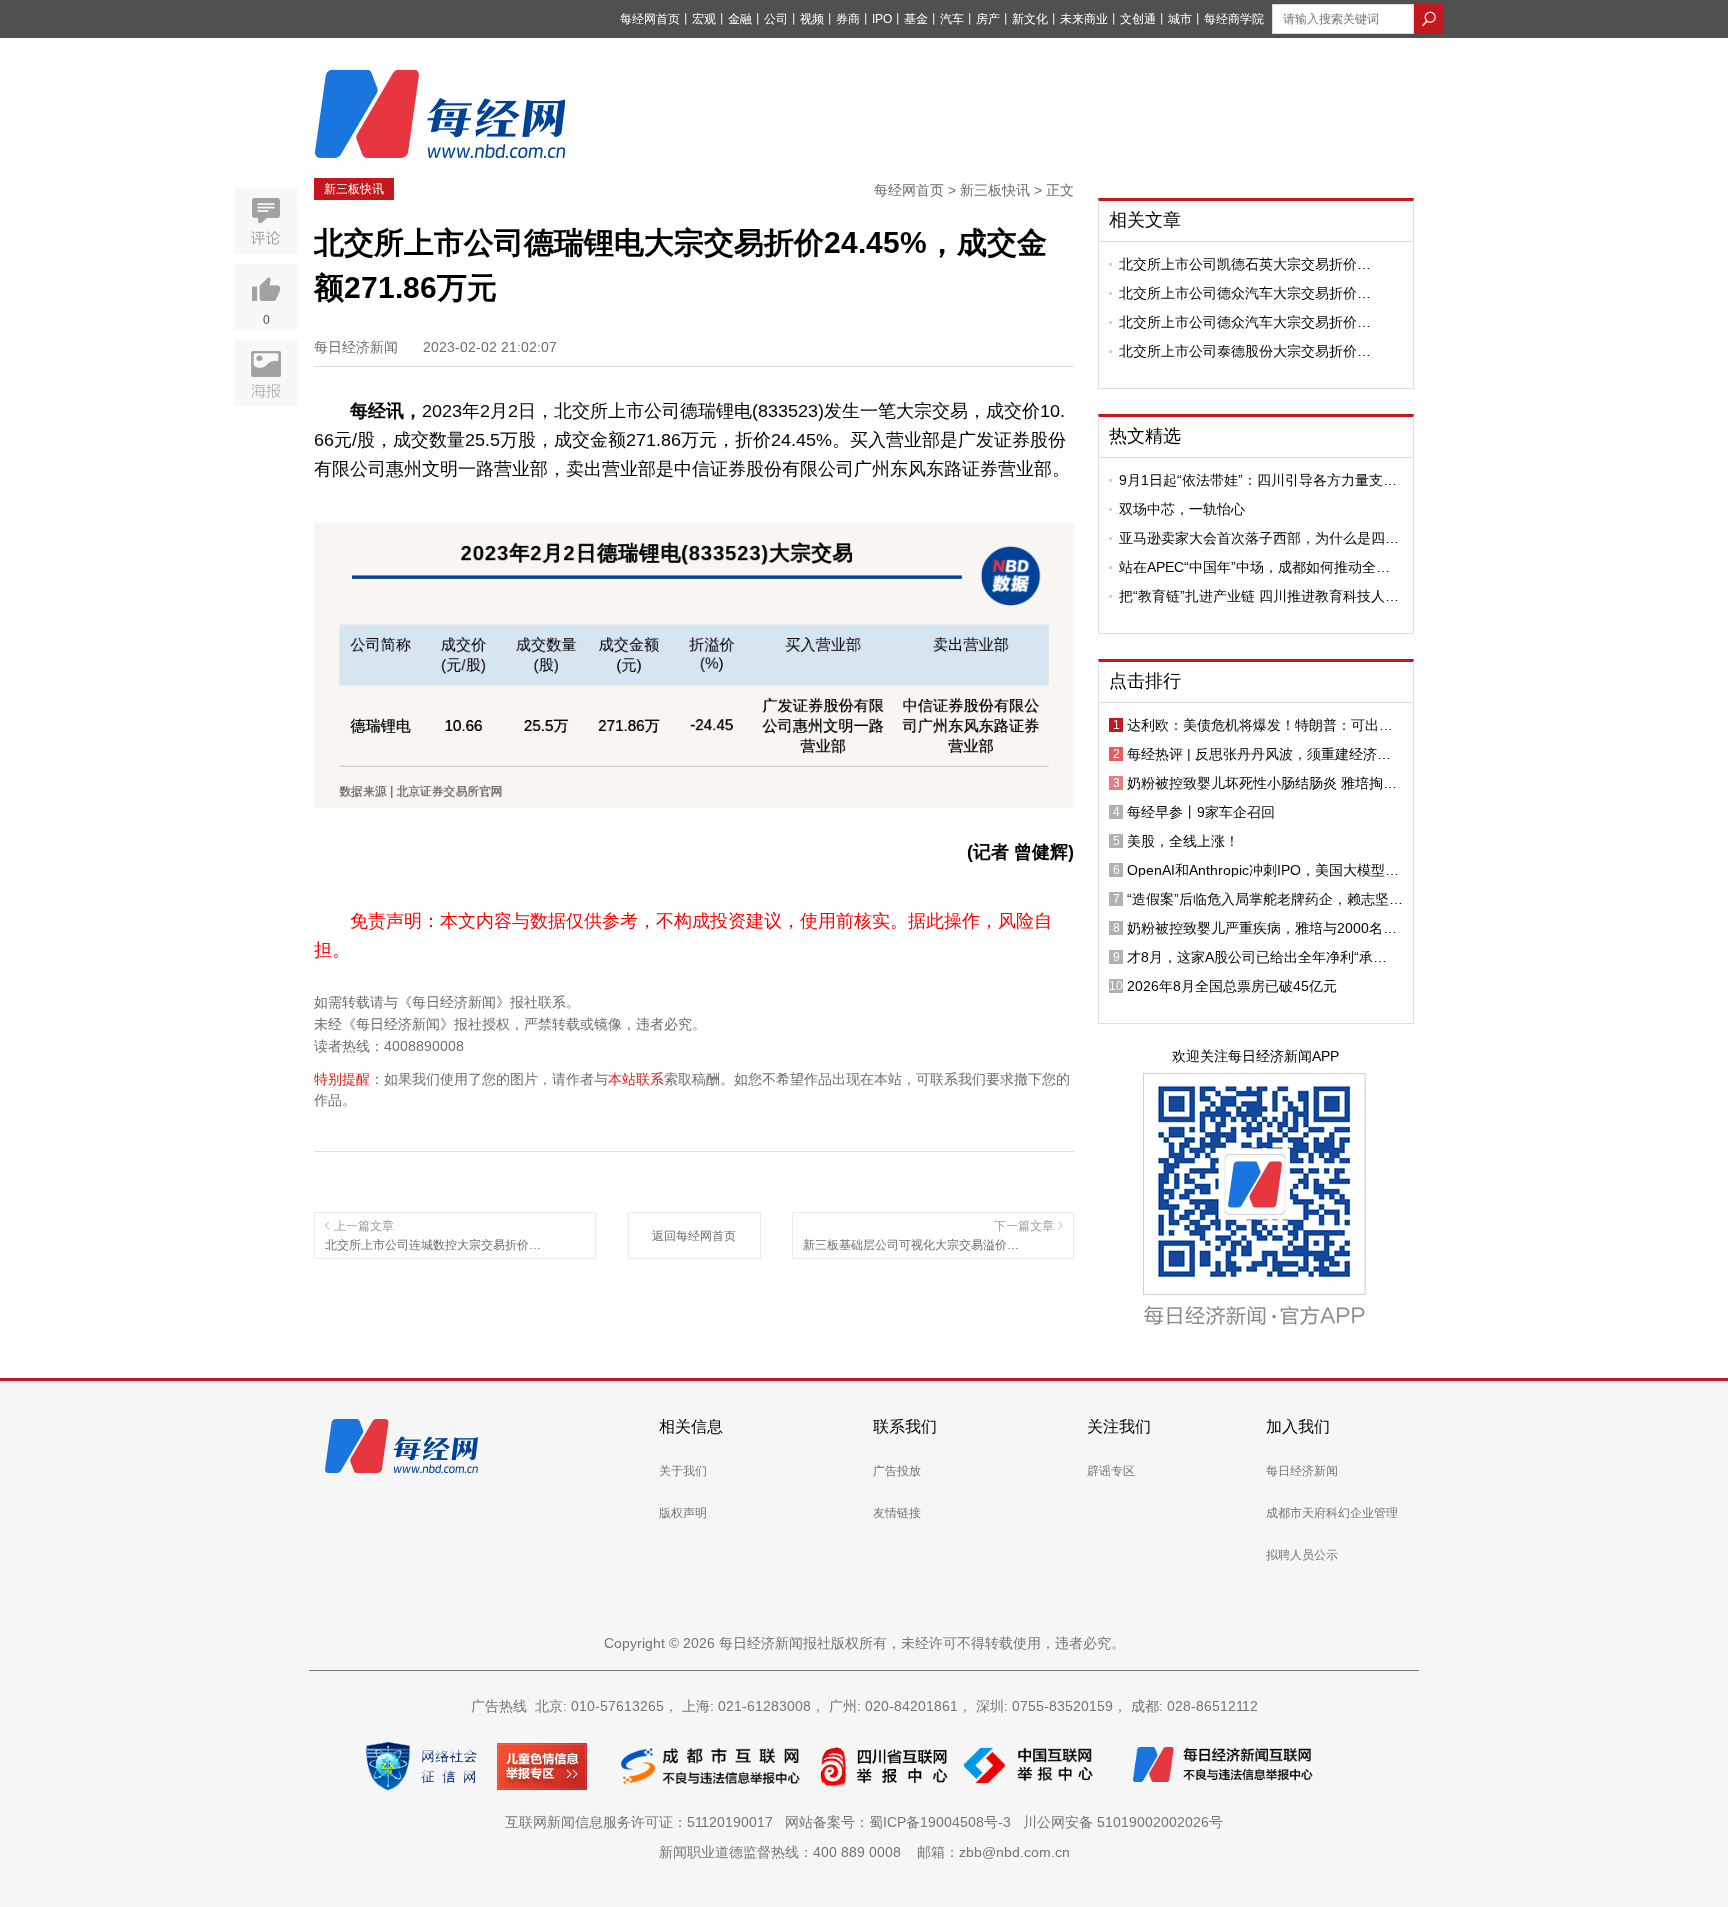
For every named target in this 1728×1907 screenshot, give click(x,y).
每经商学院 (1234, 19)
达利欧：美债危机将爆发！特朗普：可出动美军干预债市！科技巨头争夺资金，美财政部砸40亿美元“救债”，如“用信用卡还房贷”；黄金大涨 (1264, 725)
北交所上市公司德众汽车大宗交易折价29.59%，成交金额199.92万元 (1238, 322)
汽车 (952, 19)
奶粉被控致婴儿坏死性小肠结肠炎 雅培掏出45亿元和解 (1262, 783)
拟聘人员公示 (1302, 1555)
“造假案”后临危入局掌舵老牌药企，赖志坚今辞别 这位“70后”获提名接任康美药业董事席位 (1265, 899)
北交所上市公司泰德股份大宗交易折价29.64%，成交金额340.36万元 (1238, 351)
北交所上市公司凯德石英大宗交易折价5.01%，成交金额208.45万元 (1238, 264)
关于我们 (683, 1471)
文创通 (1138, 19)
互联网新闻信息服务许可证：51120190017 (643, 1822)
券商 (848, 19)
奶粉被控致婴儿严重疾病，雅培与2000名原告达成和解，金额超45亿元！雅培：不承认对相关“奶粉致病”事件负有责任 (1262, 928)
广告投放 (897, 1471)
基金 (916, 19)
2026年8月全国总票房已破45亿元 (1232, 986)
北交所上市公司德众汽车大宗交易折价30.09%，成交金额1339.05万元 (1238, 293)
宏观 (704, 19)
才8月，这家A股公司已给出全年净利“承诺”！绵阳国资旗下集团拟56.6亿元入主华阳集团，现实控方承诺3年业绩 (1262, 957)
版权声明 (683, 1513)
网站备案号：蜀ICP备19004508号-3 (902, 1822)
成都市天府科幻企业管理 (1332, 1513)
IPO (882, 19)
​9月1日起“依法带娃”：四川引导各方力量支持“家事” (1258, 480)
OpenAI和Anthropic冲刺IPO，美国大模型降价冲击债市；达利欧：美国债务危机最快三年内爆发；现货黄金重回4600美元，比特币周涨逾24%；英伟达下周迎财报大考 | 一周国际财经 (1263, 870)
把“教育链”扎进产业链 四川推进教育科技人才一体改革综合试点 (1259, 596)
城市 (1180, 19)
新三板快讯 (354, 189)
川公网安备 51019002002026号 (1123, 1822)
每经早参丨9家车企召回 (1201, 812)
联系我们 (905, 1426)
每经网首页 (650, 19)
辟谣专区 (1111, 1471)
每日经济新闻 (1302, 1471)
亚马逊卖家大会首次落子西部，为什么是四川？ (1252, 538)
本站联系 (636, 1079)
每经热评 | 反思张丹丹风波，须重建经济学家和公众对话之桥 (1259, 754)
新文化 (1030, 19)
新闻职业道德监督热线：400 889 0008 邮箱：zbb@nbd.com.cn (864, 1852)
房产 (988, 19)
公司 (776, 19)
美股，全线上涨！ (1183, 841)
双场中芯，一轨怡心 (1182, 509)
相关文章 (1145, 220)
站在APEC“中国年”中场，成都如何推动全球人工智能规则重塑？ (1254, 567)
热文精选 (1145, 436)
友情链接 (897, 1513)
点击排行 (1145, 681)
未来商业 (1084, 19)
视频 (812, 19)
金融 (740, 19)
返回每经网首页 (694, 1236)
